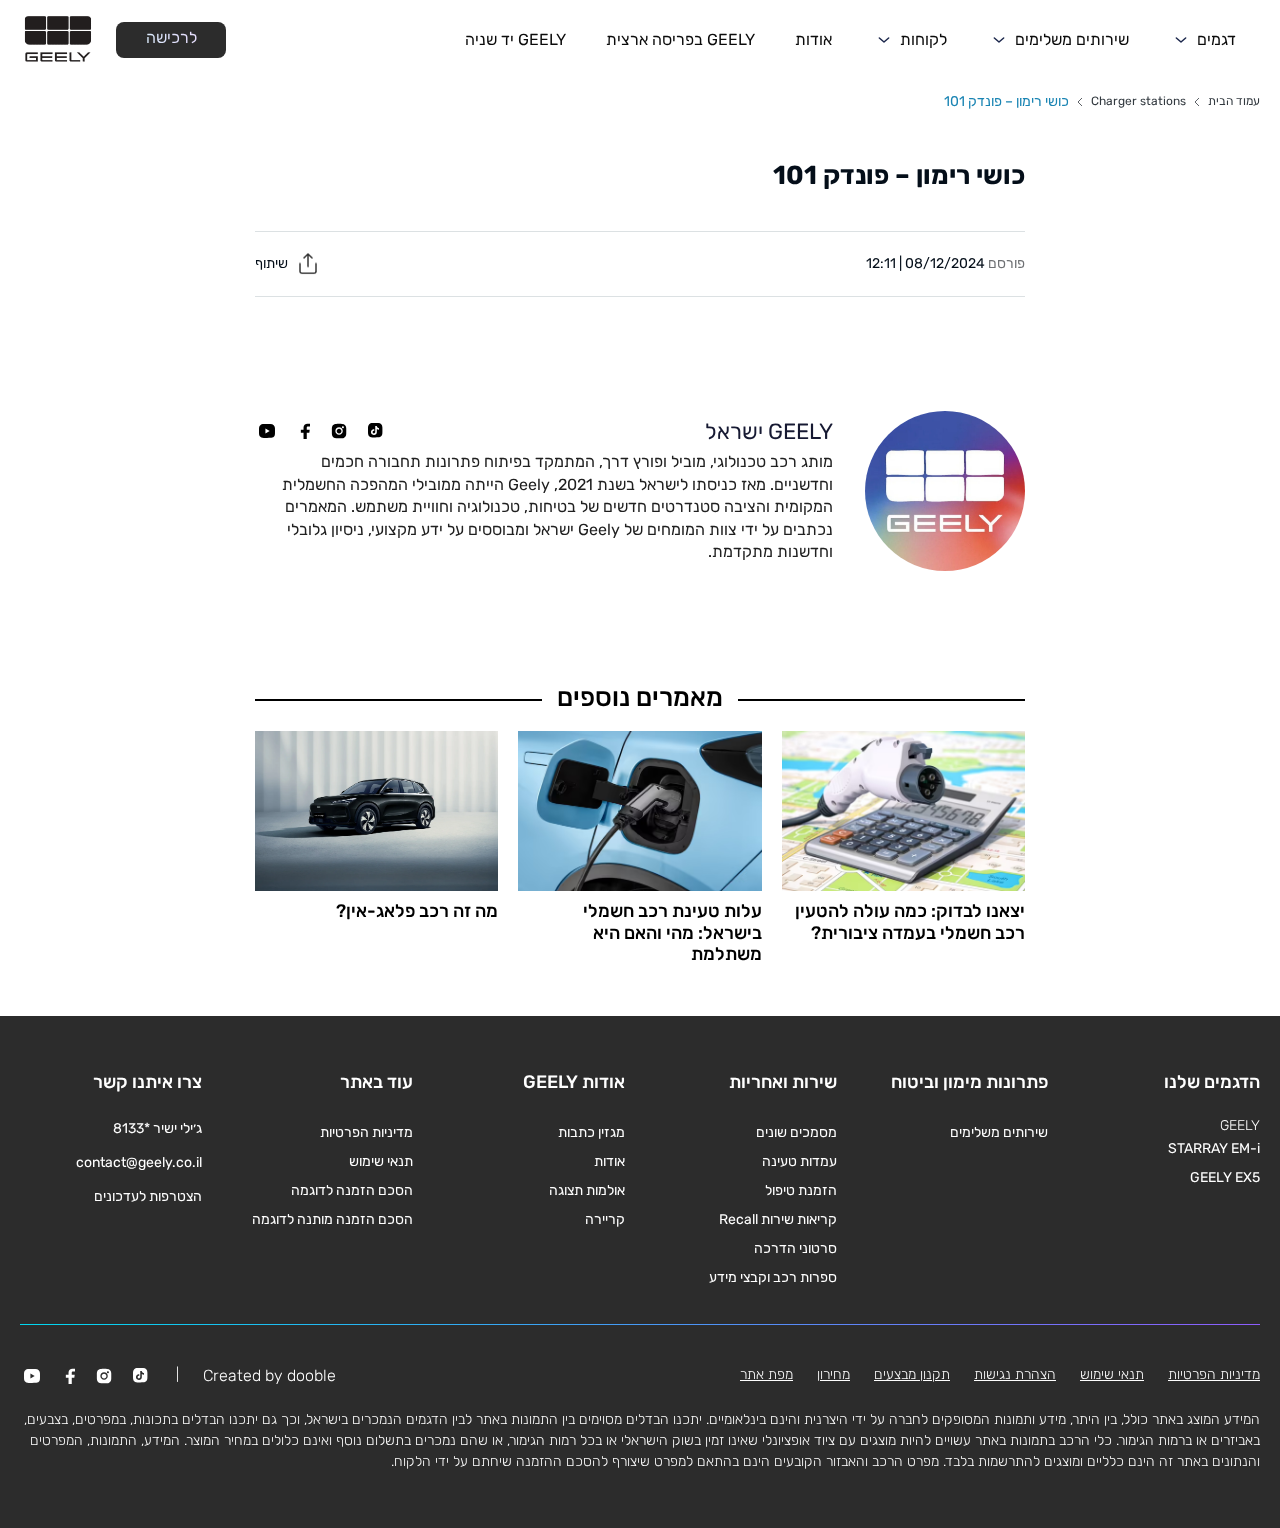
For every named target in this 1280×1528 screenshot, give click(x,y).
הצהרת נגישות (1015, 1374)
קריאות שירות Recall (778, 1219)
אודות (813, 39)
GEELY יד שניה (515, 39)
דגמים (1216, 39)
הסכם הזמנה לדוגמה (352, 1190)
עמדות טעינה (799, 1161)
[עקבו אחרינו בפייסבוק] (303, 431)
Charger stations (1138, 101)
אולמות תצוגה (587, 1190)
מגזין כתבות (591, 1132)
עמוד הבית (1234, 101)
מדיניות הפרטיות (366, 1132)
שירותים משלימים (1072, 39)
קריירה (605, 1219)
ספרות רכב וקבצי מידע (773, 1277)
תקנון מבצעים (912, 1374)
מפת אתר (766, 1374)
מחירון (833, 1374)
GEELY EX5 (1225, 1177)
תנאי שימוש (381, 1161)
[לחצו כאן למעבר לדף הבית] (58, 40)
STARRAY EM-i (1214, 1148)
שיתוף (273, 263)
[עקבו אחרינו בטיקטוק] (375, 431)
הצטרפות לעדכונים (148, 1196)
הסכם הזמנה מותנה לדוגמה (332, 1219)
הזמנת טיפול (801, 1190)
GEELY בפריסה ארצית (680, 39)
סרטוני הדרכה (795, 1248)
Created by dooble (269, 1375)
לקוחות (923, 39)
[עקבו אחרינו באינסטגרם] (339, 431)
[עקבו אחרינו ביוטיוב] (267, 431)
